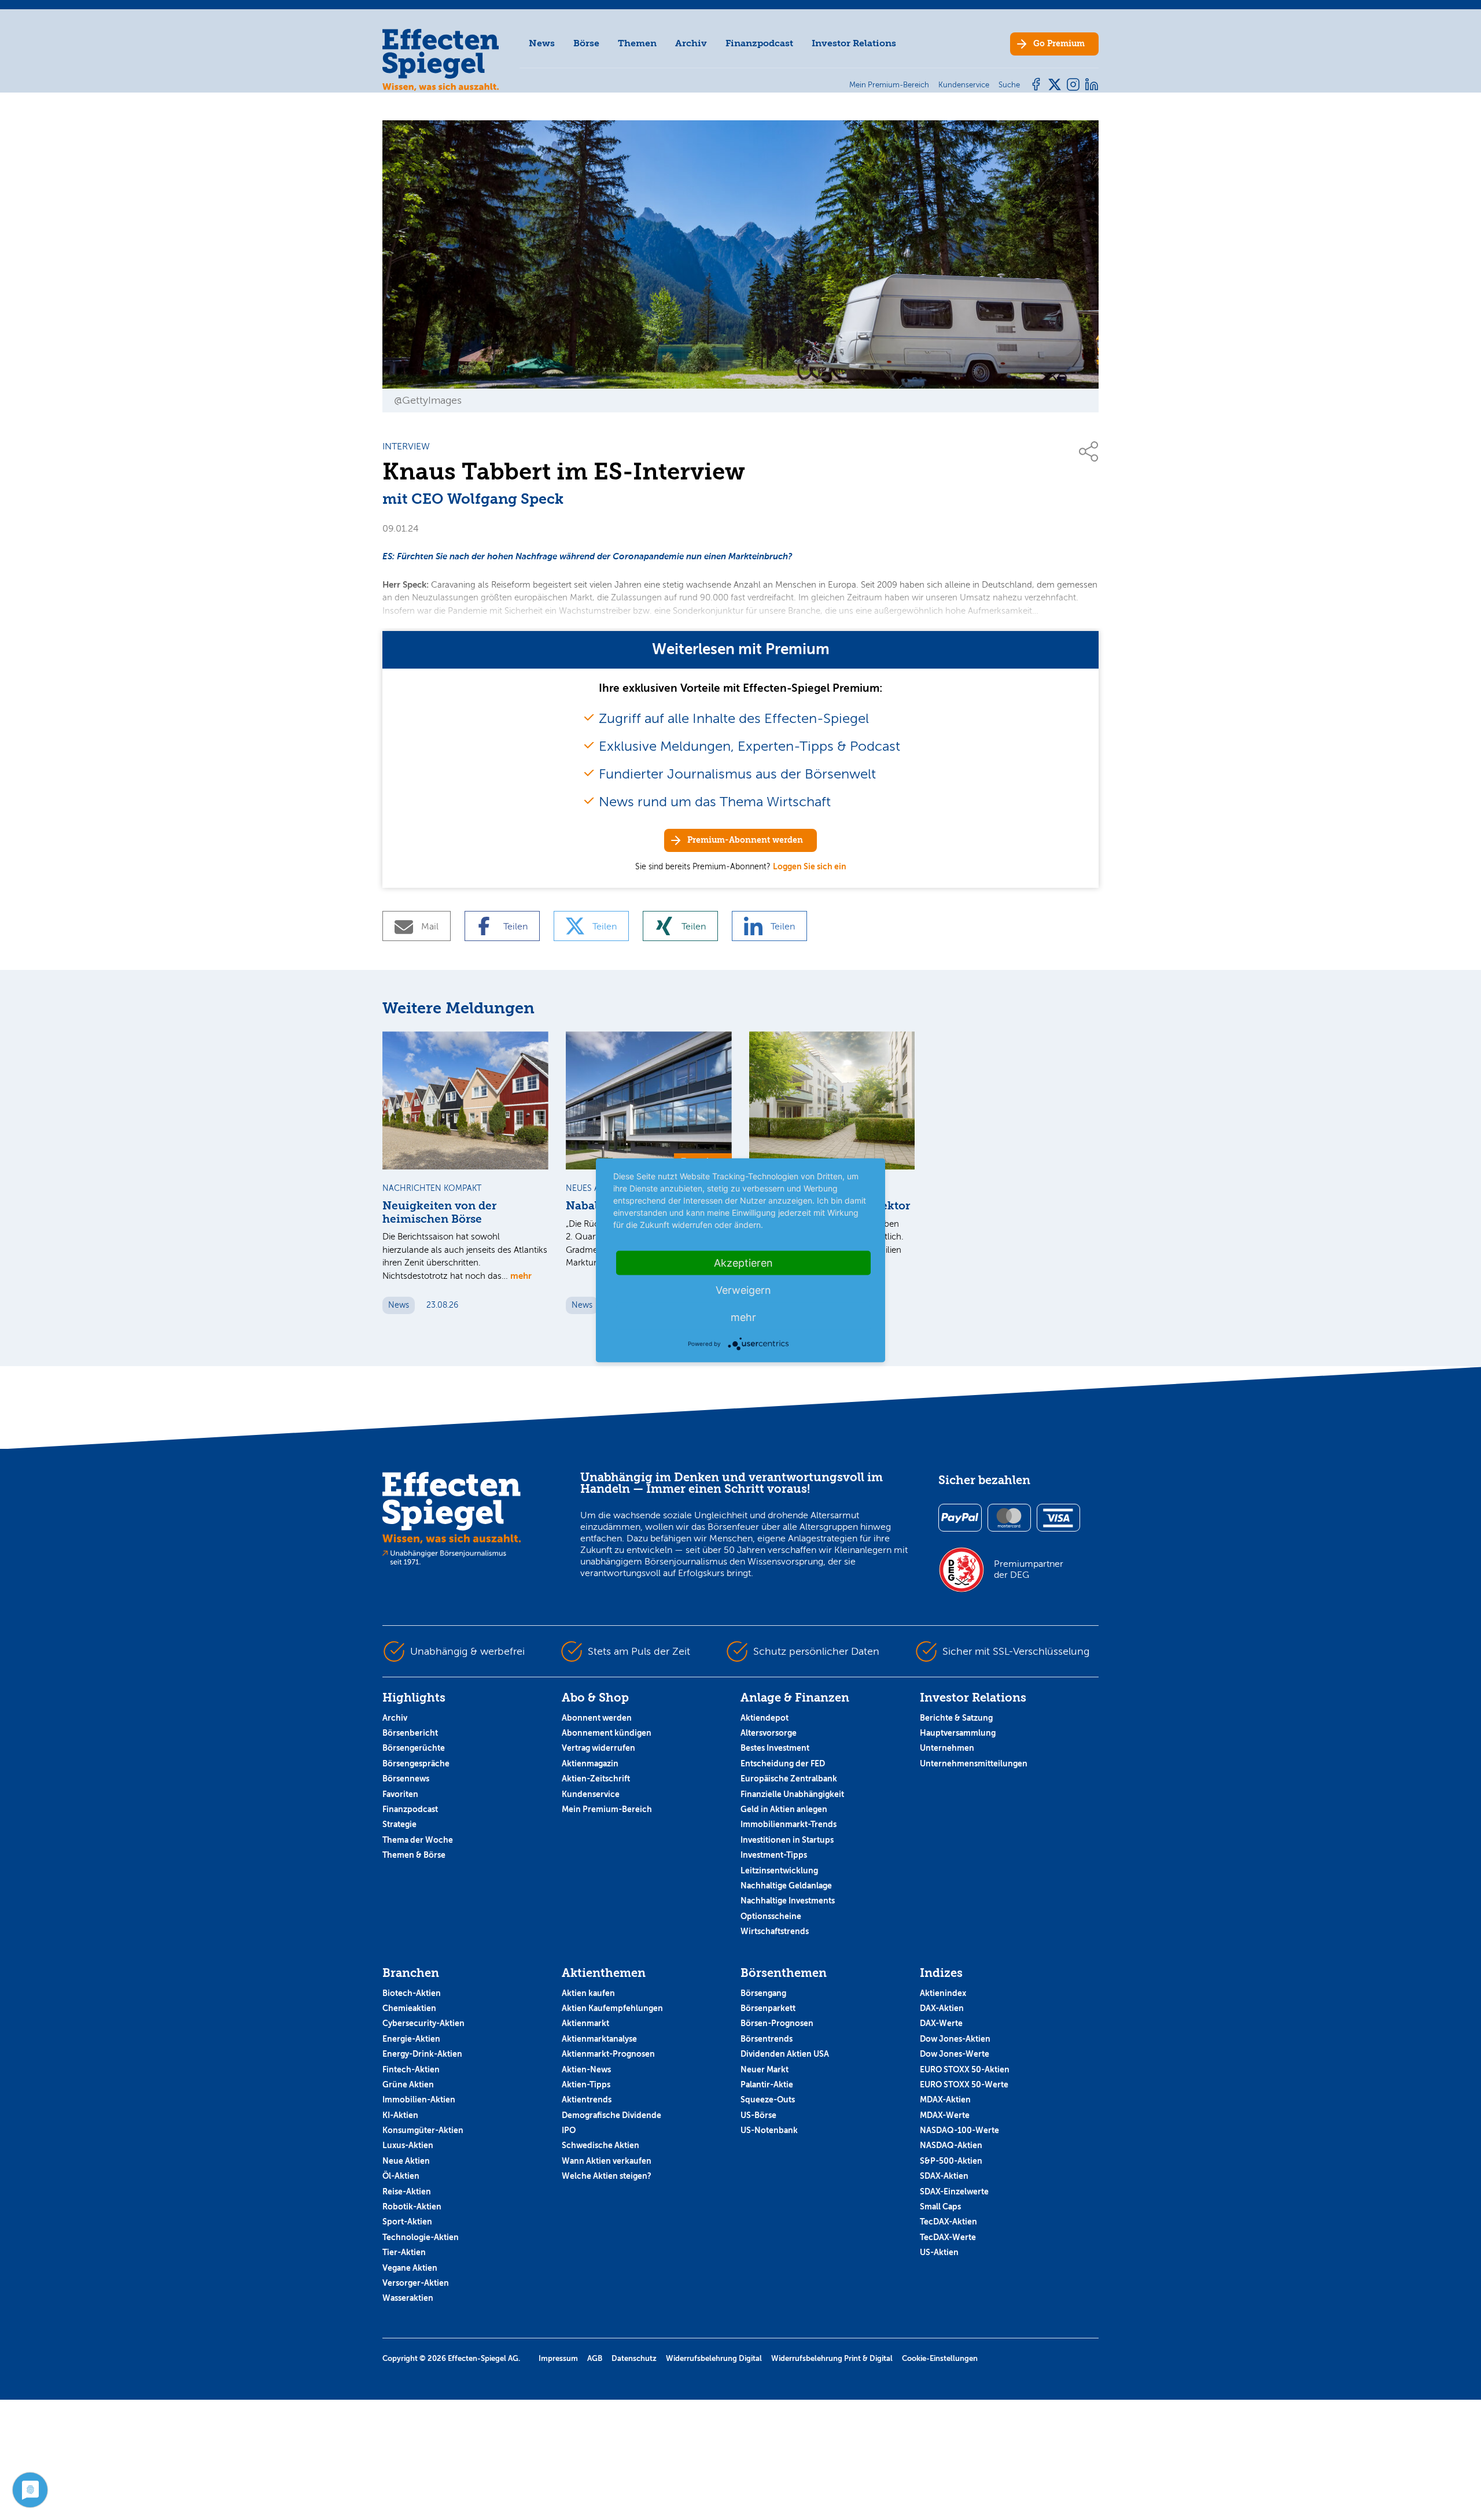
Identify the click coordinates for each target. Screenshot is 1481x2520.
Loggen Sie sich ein (810, 866)
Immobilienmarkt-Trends (789, 1824)
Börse (586, 43)
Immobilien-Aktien (419, 2100)
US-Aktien (939, 2252)
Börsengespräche (416, 1763)
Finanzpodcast (759, 43)
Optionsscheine (771, 1916)
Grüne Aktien (408, 2084)
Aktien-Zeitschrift (596, 1779)
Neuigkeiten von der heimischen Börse (439, 1213)
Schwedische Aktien (600, 2145)
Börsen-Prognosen (777, 2023)
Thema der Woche (418, 1840)
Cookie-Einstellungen (940, 2358)
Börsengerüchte (414, 1748)
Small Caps (940, 2207)
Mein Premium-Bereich (607, 1809)
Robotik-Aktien (412, 2207)
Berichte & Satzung (956, 1718)
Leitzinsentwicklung (779, 1870)
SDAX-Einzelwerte (954, 2191)
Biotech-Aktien (412, 1993)
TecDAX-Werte (948, 2237)
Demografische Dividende (611, 2115)
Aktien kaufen (588, 1993)
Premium (1059, 44)
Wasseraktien (408, 2298)
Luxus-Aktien (408, 2145)
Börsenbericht (410, 1733)
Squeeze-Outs (768, 2100)
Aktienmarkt (585, 2023)
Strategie (399, 1824)
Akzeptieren (743, 1262)
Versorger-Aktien (416, 2283)
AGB (595, 2358)
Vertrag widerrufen (598, 1748)
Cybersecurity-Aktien (423, 2023)
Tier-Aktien (404, 2252)
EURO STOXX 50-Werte (964, 2084)
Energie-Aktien (411, 2039)
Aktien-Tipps (586, 2084)
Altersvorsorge (769, 1733)
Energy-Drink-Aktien (422, 2054)
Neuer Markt (765, 2069)
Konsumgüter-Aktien (423, 2130)
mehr (521, 1276)
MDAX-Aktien (945, 2100)
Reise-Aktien (407, 2191)
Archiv (691, 43)
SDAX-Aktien (944, 2176)
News (542, 43)
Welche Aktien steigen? (607, 2176)
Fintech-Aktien (411, 2069)
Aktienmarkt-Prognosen (608, 2054)
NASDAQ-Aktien (951, 2145)
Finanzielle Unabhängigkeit (792, 1794)
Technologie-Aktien (421, 2237)
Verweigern (743, 1289)
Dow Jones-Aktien (955, 2039)
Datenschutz (634, 2358)
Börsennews (406, 1779)
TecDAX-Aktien (948, 2222)
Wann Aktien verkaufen (607, 2161)
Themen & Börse (414, 1855)
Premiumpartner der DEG (1029, 1569)
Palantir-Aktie (767, 2084)
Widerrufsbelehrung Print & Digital (832, 2358)
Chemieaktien (409, 2008)
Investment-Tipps (774, 1855)
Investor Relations (854, 43)
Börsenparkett (768, 2008)
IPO (569, 2130)
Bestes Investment (775, 1748)
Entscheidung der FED (783, 1763)
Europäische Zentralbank (789, 1779)
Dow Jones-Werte (955, 2054)
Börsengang (763, 1993)
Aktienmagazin (590, 1763)
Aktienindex (943, 1993)
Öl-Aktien (401, 2176)
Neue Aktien (406, 2161)
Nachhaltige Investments (788, 1901)
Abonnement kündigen (607, 1733)
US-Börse (758, 2115)
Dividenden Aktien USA (785, 2054)
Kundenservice (591, 1794)
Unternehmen (947, 1748)
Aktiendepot (765, 1718)
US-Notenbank (769, 2130)
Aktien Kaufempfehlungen (612, 2008)
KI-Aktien (400, 2115)
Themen (637, 43)
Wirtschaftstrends (775, 1931)
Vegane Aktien (410, 2268)
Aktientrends (587, 2100)
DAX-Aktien (942, 2008)
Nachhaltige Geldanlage (786, 1886)
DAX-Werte (941, 2023)
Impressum (558, 2358)
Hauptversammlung (958, 1733)
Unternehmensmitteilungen (974, 1763)
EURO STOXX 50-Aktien (965, 2069)
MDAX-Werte (945, 2115)
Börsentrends (767, 2039)
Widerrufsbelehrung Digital (714, 2358)
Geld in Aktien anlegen (784, 1809)
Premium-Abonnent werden (745, 840)
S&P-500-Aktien (951, 2161)
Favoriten (400, 1794)
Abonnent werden (597, 1718)
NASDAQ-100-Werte (959, 2130)
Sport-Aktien (407, 2222)
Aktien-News (586, 2069)
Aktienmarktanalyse (599, 2039)
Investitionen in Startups (787, 1840)
